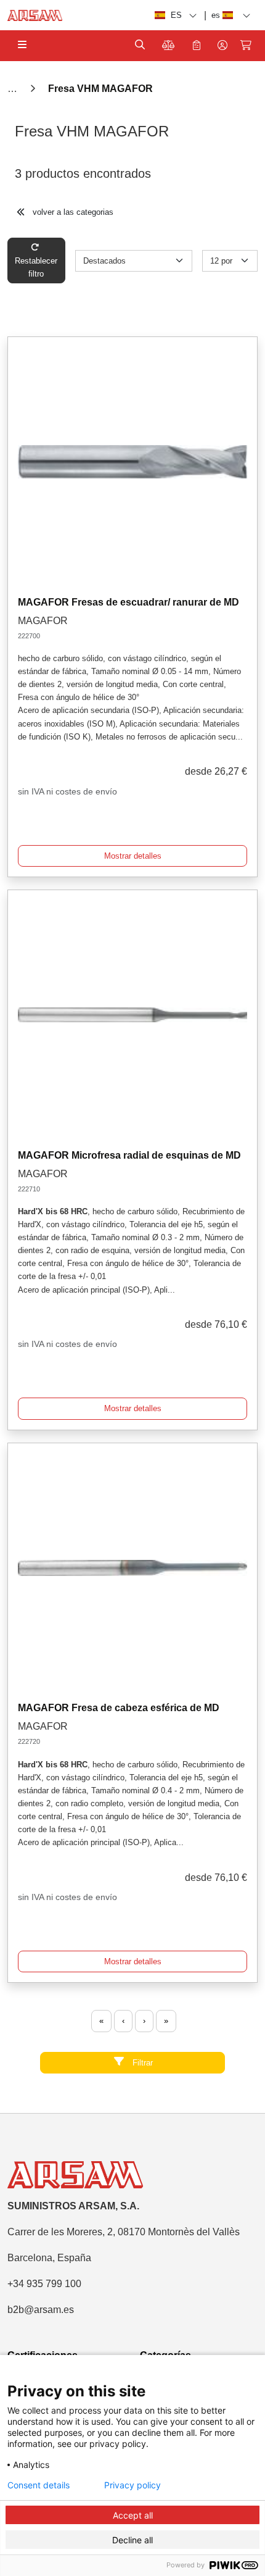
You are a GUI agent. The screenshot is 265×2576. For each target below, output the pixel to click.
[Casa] (14, 89)
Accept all (133, 2515)
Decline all (132, 2540)
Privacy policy (132, 2485)
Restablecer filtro (36, 267)
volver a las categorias (72, 212)
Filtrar (141, 2063)
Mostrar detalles (133, 856)
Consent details (39, 2485)
